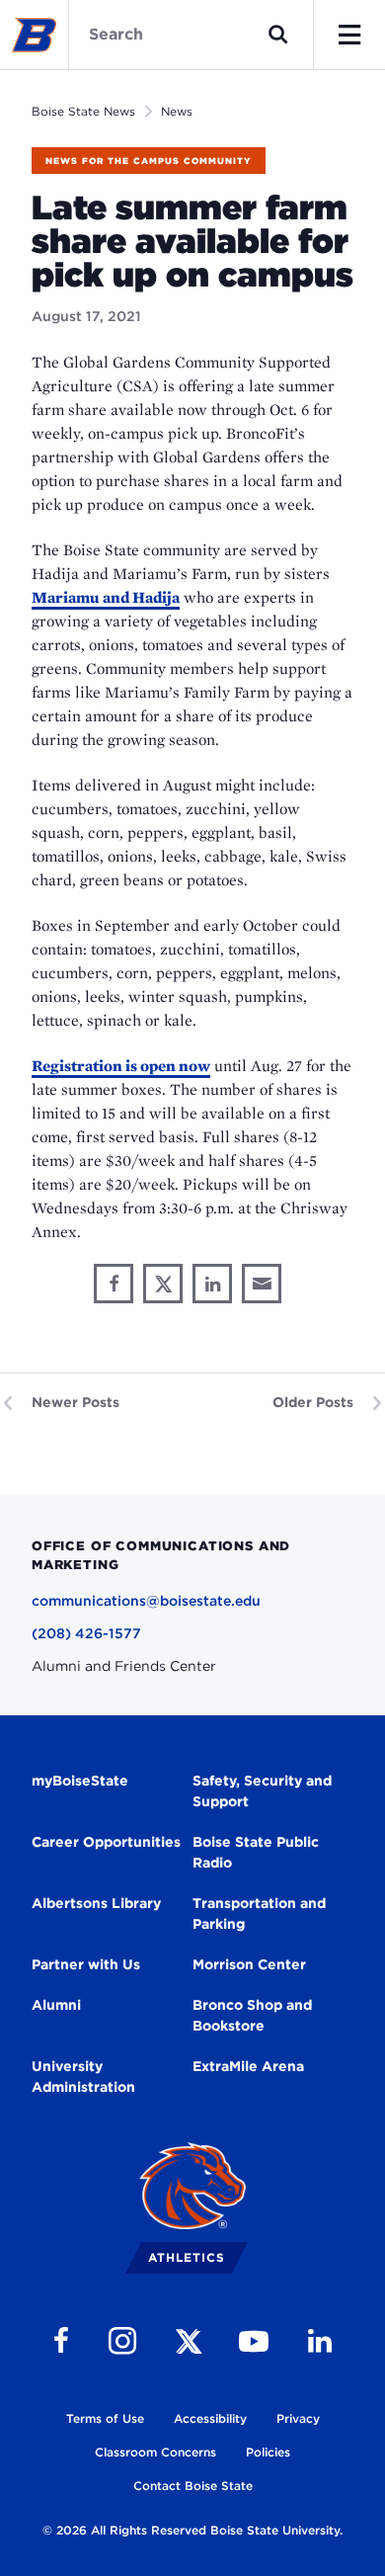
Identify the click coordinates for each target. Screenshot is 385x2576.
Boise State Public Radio (256, 1852)
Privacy (298, 2418)
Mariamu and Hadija (106, 597)
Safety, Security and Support (262, 1791)
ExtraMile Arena (248, 2066)
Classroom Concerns (155, 2452)
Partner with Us (86, 1964)
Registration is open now (121, 1066)
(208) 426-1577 (86, 1633)
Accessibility (210, 2418)
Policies (268, 2452)
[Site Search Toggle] (278, 35)
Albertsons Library (96, 1903)
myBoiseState (80, 1781)
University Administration (83, 2077)
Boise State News (83, 111)
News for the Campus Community (149, 161)
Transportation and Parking (259, 1913)
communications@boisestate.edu (146, 1601)
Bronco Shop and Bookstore (252, 2015)
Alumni (56, 2005)
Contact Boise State (193, 2486)
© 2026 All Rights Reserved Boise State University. (192, 2530)
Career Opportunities (106, 1842)
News (177, 111)
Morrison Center (249, 1964)
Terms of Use (105, 2418)
